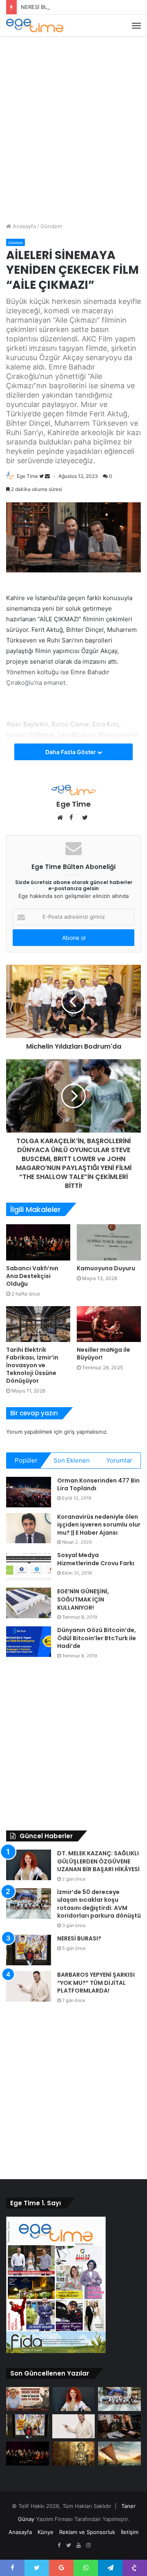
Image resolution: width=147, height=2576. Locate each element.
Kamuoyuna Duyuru (106, 1268)
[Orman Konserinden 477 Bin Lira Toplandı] (29, 1492)
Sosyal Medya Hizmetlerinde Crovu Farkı (96, 1559)
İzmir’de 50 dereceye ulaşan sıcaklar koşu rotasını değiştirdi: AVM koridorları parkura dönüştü (99, 1904)
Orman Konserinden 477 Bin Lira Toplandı (98, 1485)
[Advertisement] (73, 118)
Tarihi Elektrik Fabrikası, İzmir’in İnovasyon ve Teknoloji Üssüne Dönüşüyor (32, 1365)
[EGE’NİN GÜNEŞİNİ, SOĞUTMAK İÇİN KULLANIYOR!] (29, 1603)
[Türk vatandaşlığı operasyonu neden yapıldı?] (119, 2426)
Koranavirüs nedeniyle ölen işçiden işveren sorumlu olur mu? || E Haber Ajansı (99, 1525)
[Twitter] (69, 2545)
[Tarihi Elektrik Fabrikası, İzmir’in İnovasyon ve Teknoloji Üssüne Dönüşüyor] (38, 1324)
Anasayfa (23, 226)
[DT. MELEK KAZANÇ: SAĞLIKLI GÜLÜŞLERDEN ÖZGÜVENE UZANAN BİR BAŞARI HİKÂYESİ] (29, 1865)
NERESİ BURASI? (42, 7)
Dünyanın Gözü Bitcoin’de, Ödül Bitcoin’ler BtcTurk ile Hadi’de (97, 1638)
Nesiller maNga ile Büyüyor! (104, 1354)
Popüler (26, 1460)
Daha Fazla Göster (71, 752)
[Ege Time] (35, 25)
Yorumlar (119, 1460)
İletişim (130, 2532)
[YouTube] (78, 2545)
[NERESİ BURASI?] (29, 1950)
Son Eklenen (72, 1460)
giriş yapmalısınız (85, 1432)
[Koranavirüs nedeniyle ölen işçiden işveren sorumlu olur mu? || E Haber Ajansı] (29, 1528)
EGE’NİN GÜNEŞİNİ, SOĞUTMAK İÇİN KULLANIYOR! (83, 1599)
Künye (46, 2532)
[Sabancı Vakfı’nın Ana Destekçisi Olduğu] (38, 1242)
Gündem (51, 226)
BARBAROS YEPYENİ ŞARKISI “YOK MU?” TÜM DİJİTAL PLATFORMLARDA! (96, 1983)
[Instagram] (88, 2545)
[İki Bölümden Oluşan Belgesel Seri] (119, 2454)
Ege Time (27, 476)
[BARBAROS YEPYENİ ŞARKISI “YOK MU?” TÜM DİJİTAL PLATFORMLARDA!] (29, 1986)
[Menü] (136, 26)
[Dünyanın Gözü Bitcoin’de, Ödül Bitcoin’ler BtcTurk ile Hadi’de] (29, 1642)
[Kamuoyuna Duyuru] (109, 1242)
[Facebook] (59, 2545)
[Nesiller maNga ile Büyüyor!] (109, 1324)
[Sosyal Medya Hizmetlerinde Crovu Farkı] (29, 1567)
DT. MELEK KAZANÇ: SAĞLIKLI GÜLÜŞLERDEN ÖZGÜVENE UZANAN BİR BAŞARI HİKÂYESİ (98, 1861)
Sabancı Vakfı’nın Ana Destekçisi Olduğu (32, 1276)
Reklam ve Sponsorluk (87, 2532)
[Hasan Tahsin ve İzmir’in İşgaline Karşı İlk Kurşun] (28, 2399)
